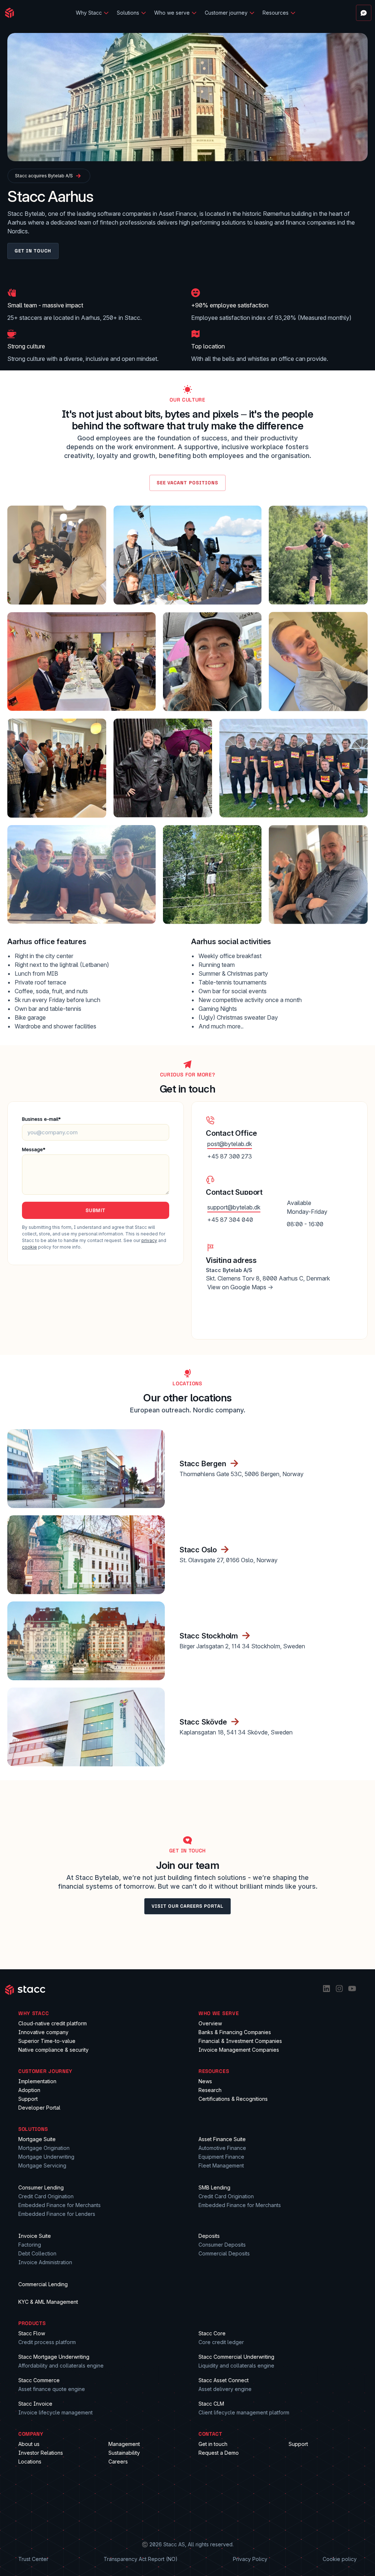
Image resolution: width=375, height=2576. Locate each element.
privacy (149, 1240)
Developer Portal (39, 2108)
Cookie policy (340, 2559)
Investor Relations (41, 2453)
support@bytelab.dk (234, 1207)
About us (29, 2444)
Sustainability (124, 2453)
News (205, 2081)
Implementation (37, 2081)
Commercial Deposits (224, 2253)
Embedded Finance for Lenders (57, 2214)
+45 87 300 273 (230, 1156)
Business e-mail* (41, 1119)
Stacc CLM (211, 2404)
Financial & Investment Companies (240, 2041)
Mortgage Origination (44, 2148)
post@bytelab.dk (230, 1144)
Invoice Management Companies (239, 2050)
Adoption (29, 2090)
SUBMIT (96, 1210)
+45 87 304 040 (230, 1220)
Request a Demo (219, 2453)
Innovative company (43, 2032)
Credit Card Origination (46, 2196)
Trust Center (33, 2559)
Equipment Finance (221, 2157)
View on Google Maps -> (240, 1287)
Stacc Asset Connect (224, 2380)
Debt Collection (37, 2253)
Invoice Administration (45, 2262)
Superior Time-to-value (47, 2041)
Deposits (209, 2236)
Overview (210, 2023)
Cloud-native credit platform (53, 2023)
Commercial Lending (43, 2284)
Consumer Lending (41, 2187)
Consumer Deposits (222, 2245)
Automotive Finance (222, 2148)
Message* (34, 1149)
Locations (30, 2462)
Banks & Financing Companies (235, 2032)
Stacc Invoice (35, 2404)
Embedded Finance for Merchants (60, 2205)
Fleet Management (221, 2165)
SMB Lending (214, 2187)
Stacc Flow (32, 2333)
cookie (29, 1247)
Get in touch (213, 2444)
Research (210, 2090)
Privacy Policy (250, 2559)
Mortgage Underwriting (46, 2157)
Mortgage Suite (37, 2139)
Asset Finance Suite (222, 2139)
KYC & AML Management (48, 2302)
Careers (118, 2462)
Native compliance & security (53, 2050)
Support (28, 2099)
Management (124, 2444)
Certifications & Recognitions (233, 2099)
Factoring (30, 2245)
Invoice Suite (35, 2236)
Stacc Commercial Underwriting (236, 2357)
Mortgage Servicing (42, 2165)
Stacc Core (212, 2333)
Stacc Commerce (39, 2380)
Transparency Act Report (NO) (141, 2559)
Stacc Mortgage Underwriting (54, 2357)
